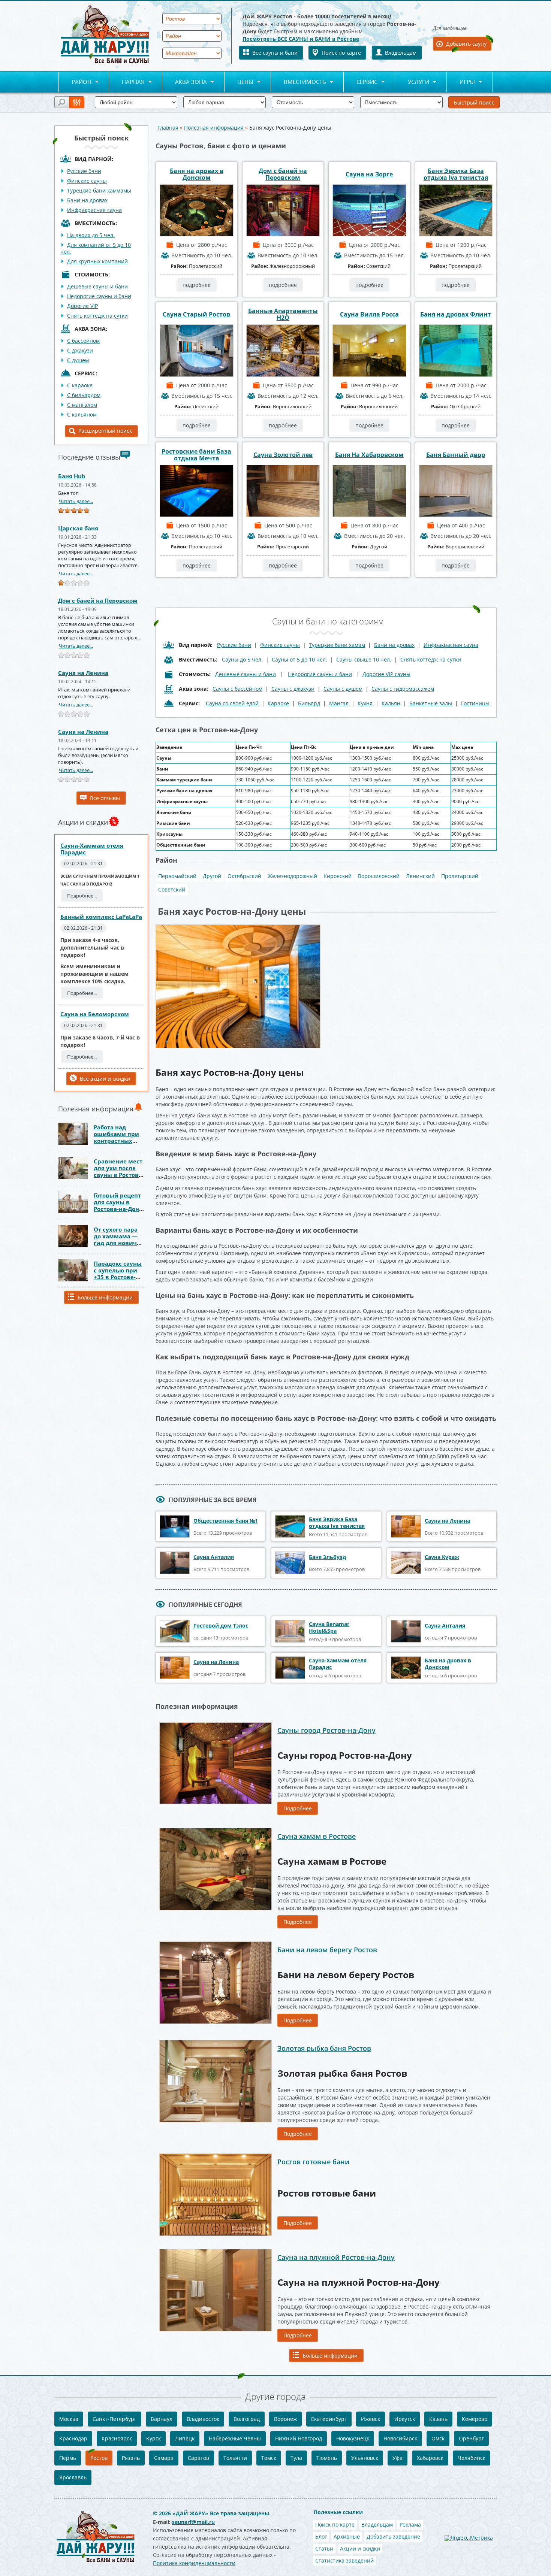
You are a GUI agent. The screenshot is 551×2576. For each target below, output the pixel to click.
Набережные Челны (235, 2438)
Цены (239, 82)
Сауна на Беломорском (95, 1014)
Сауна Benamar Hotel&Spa (329, 1627)
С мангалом (82, 405)
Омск (438, 2438)
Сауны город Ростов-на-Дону (326, 1730)
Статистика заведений (344, 2560)
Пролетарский (460, 876)
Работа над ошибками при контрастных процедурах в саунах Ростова (116, 1141)
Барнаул (162, 2419)
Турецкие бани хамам (337, 645)
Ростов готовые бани (313, 2162)
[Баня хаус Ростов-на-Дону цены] (238, 927)
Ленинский (420, 876)
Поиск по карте (341, 53)
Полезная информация (214, 128)
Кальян (391, 703)
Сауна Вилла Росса (369, 314)
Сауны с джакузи (293, 689)
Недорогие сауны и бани (99, 296)
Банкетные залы (431, 703)
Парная (127, 82)
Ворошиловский (379, 876)
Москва (69, 2419)
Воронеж (285, 2419)
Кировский (338, 876)
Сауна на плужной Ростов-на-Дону (336, 2257)
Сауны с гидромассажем (403, 689)
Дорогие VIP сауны (386, 674)
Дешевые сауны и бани (97, 286)
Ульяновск (365, 2458)
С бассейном (83, 341)
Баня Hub (72, 476)
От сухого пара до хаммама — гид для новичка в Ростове (119, 1239)
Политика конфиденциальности (194, 2563)
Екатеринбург (329, 2419)
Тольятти (235, 2458)
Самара (164, 2458)
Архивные (347, 2536)
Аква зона (185, 82)
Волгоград (247, 2419)
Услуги (412, 82)
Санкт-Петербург (115, 2419)
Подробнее (298, 1808)
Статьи (324, 2548)
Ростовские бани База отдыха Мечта (196, 455)
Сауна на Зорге (369, 174)
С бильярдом (84, 395)
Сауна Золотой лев (283, 455)
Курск (153, 2438)
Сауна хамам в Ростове (317, 1836)
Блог (321, 2536)
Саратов (198, 2458)
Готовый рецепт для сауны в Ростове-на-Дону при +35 (118, 1205)
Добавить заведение (393, 2536)
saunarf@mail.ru (193, 2522)
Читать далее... (76, 501)
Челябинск (472, 2458)
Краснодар (73, 2438)
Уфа (398, 2458)
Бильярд (309, 703)
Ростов (99, 2458)
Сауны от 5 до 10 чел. (299, 659)
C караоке (80, 385)
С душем (78, 360)
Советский (172, 889)
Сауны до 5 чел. (242, 659)
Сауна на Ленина (83, 673)
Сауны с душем (343, 689)
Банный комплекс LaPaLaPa (101, 917)
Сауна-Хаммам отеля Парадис (92, 849)
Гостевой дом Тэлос (221, 1625)
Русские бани (84, 171)
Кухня (365, 703)
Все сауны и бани (275, 53)
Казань (438, 2419)
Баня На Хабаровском (369, 455)
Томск (269, 2458)
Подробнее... (82, 896)
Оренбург (471, 2438)
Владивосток (203, 2419)
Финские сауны (87, 181)
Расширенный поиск (105, 431)
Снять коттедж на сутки (97, 316)
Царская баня (78, 528)
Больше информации (105, 1297)
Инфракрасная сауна (94, 210)
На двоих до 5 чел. (91, 235)
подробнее (197, 285)
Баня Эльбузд (327, 1557)
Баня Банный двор (456, 455)
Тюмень (327, 2458)
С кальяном (82, 414)
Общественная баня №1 (226, 1521)
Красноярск (117, 2438)
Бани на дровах (87, 200)
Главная (168, 128)
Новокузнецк (353, 2438)
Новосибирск (400, 2438)
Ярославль (73, 2477)
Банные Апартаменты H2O (283, 314)
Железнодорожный (292, 876)
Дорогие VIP (82, 306)
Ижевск (371, 2419)
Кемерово (475, 2419)
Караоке (278, 703)
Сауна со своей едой (232, 703)
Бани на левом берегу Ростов (327, 1950)
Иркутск (405, 2419)
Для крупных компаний (97, 261)
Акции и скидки (360, 2548)
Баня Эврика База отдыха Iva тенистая (456, 174)
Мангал (339, 703)
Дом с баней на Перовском (98, 600)
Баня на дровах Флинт (456, 314)
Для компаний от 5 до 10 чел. (96, 248)
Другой (212, 876)
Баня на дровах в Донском (197, 174)
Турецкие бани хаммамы (99, 190)
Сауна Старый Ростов (196, 314)
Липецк (185, 2438)
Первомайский (177, 876)
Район (75, 82)
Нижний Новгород (299, 2438)
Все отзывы (105, 798)
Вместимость (299, 82)
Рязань (131, 2458)
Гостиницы (475, 703)
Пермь (68, 2458)
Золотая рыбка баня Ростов (324, 2048)
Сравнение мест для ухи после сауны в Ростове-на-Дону (119, 1171)
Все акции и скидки (105, 1079)
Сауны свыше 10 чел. (364, 659)
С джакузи (80, 350)
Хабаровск (430, 2458)
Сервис (361, 82)
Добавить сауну (466, 44)
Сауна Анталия (214, 1557)
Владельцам (401, 53)
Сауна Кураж (442, 1557)
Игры (461, 82)
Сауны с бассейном (237, 689)
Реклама (410, 2524)
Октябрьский (244, 876)
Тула (296, 2458)
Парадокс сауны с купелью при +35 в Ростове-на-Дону (118, 1274)
